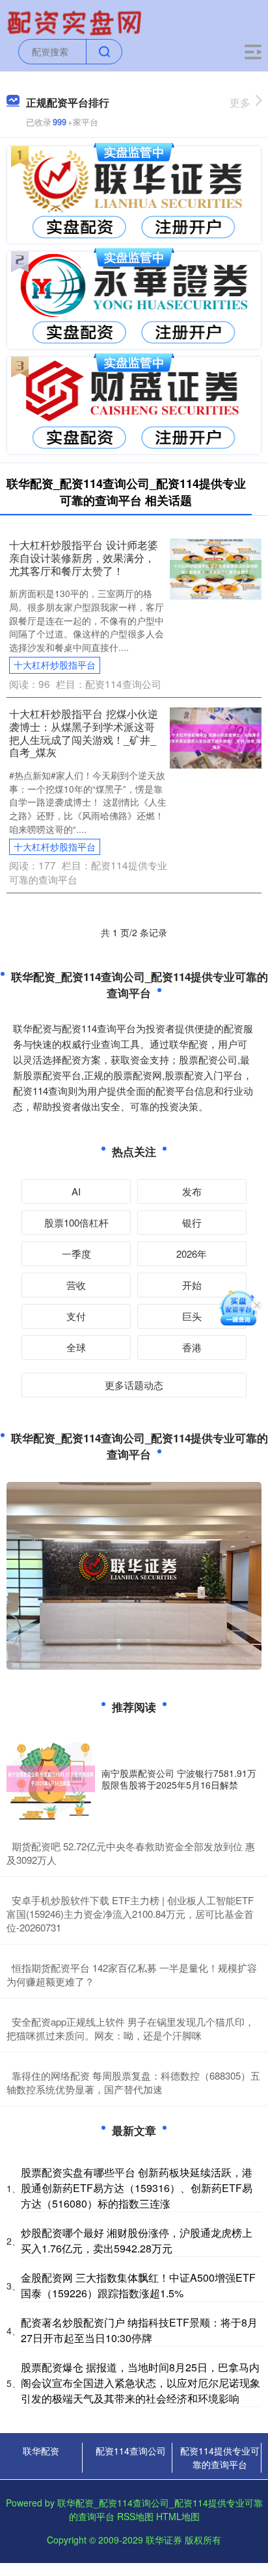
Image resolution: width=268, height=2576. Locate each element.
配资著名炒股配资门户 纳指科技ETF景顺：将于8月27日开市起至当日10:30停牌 (139, 2330)
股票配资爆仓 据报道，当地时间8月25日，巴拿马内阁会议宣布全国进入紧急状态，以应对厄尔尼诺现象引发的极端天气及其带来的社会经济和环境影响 (141, 2383)
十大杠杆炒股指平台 (55, 665)
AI (76, 1191)
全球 (76, 1347)
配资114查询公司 (131, 2451)
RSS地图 (135, 2516)
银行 (192, 1222)
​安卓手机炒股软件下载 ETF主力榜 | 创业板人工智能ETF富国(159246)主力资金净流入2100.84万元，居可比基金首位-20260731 (130, 1914)
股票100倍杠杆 (76, 1222)
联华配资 (41, 2451)
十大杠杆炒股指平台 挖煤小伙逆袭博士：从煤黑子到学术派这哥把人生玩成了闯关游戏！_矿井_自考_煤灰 (84, 733)
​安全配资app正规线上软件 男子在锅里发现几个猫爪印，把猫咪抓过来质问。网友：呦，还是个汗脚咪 (130, 2028)
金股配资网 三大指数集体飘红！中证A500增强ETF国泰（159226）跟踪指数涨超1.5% (138, 2285)
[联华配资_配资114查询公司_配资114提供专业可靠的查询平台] (76, 21)
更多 (240, 102)
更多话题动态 (134, 1385)
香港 (192, 1347)
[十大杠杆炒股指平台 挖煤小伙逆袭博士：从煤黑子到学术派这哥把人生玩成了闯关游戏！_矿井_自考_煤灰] (216, 737)
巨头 (192, 1316)
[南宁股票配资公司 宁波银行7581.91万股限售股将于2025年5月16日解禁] (51, 1779)
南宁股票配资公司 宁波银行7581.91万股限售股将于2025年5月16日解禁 (179, 1779)
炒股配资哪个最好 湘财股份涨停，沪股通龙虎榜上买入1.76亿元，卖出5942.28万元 (137, 2240)
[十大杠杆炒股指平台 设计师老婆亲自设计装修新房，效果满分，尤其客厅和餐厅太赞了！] (216, 568)
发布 (192, 1191)
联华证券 (164, 2540)
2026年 (192, 1254)
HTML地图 (178, 2516)
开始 (192, 1285)
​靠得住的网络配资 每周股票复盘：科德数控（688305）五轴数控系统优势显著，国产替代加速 (133, 2082)
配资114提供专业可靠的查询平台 (220, 2457)
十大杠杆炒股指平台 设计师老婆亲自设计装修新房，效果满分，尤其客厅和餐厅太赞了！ (84, 557)
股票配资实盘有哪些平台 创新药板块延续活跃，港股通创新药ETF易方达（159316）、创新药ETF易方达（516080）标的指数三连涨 (137, 2188)
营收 (76, 1285)
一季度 (76, 1254)
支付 (76, 1316)
